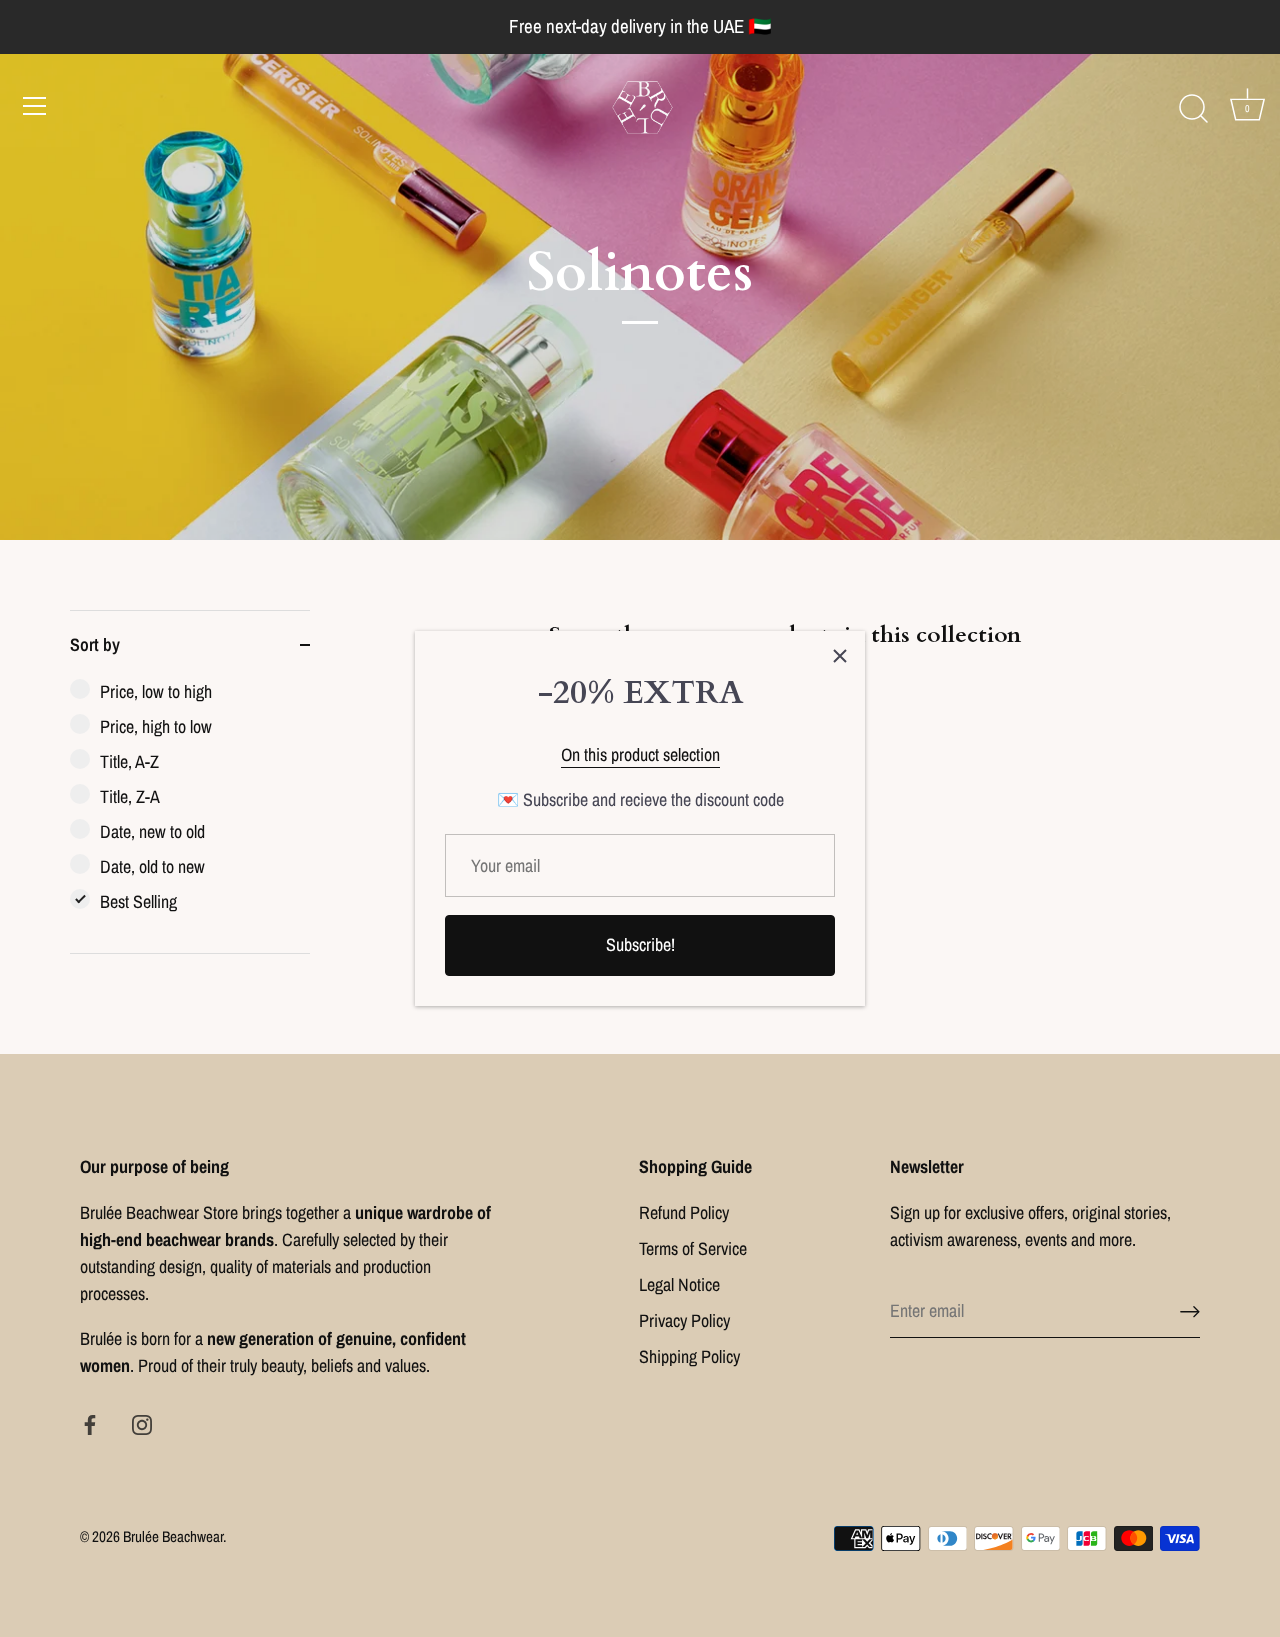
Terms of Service (693, 1248)
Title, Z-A (130, 796)
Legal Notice (679, 1284)
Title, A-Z (129, 761)
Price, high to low (156, 726)
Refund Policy (684, 1212)
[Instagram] (142, 1422)
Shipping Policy (689, 1356)
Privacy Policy (684, 1320)
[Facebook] (90, 1422)
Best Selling (138, 901)
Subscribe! (640, 944)
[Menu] (35, 106)
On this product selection (640, 754)
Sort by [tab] (95, 644)
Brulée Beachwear (173, 1536)
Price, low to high (156, 691)
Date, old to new (152, 866)
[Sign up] (1190, 1310)
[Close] (840, 656)
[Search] (1193, 109)
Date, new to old (152, 831)
